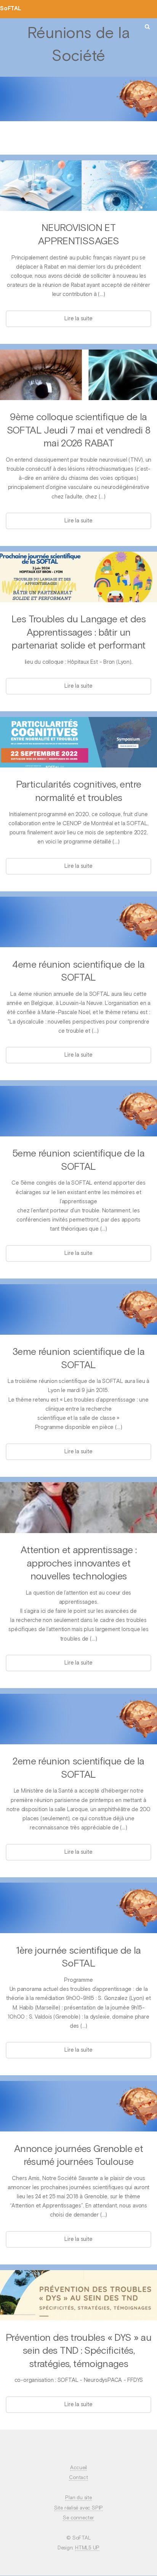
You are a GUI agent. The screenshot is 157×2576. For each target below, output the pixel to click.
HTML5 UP (87, 2548)
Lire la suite (78, 319)
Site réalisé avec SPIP (78, 2508)
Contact (78, 2478)
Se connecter (78, 2518)
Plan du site (78, 2498)
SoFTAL (11, 9)
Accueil (78, 2468)
